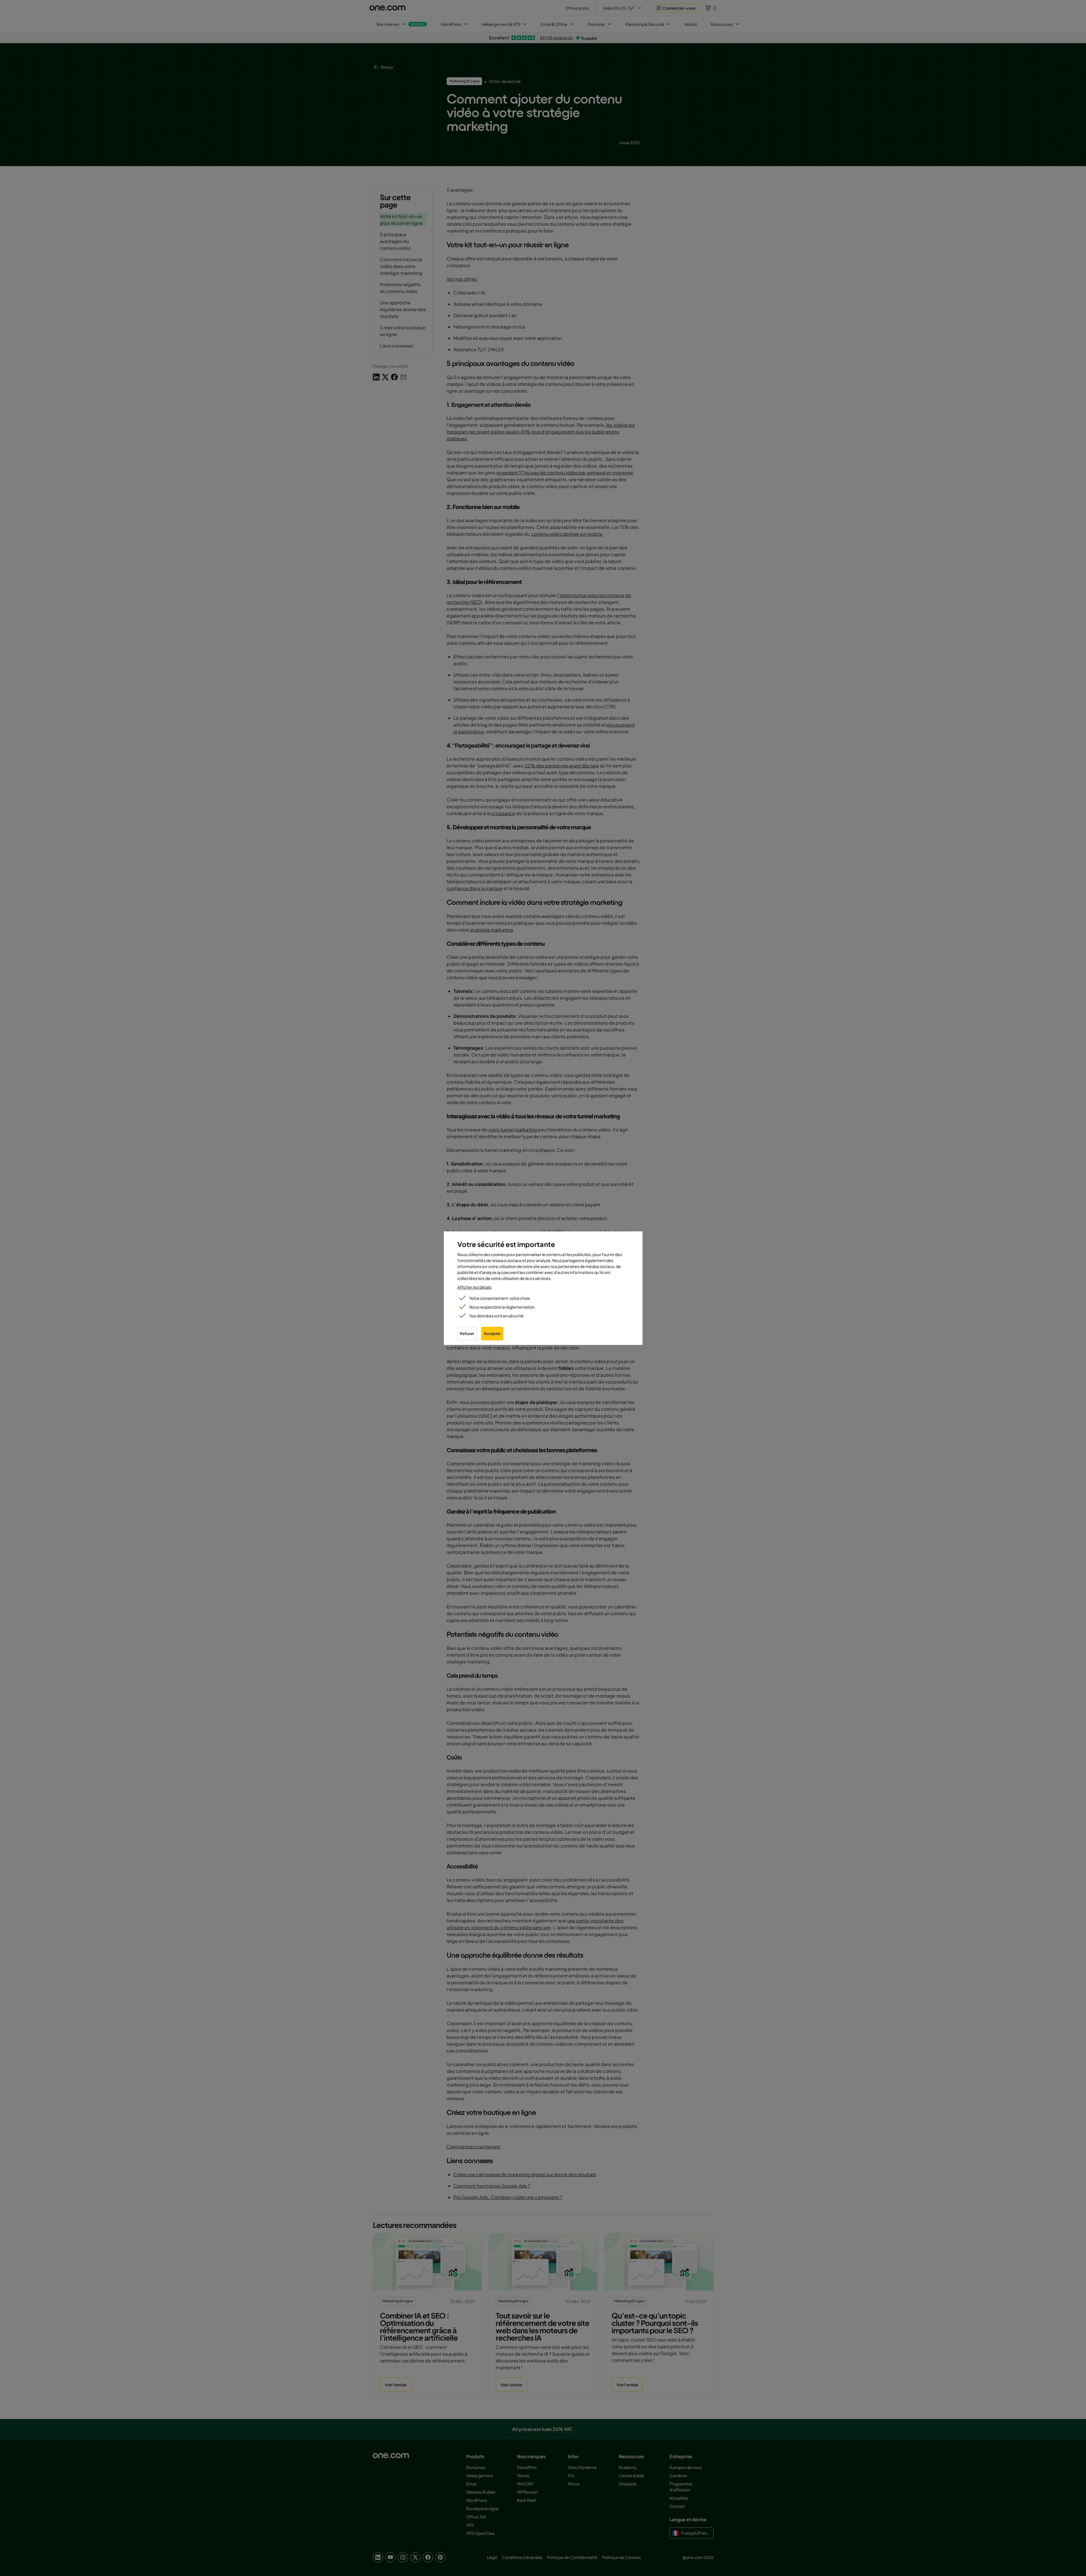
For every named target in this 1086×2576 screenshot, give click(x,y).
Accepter (492, 1333)
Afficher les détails (474, 1287)
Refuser (467, 1333)
